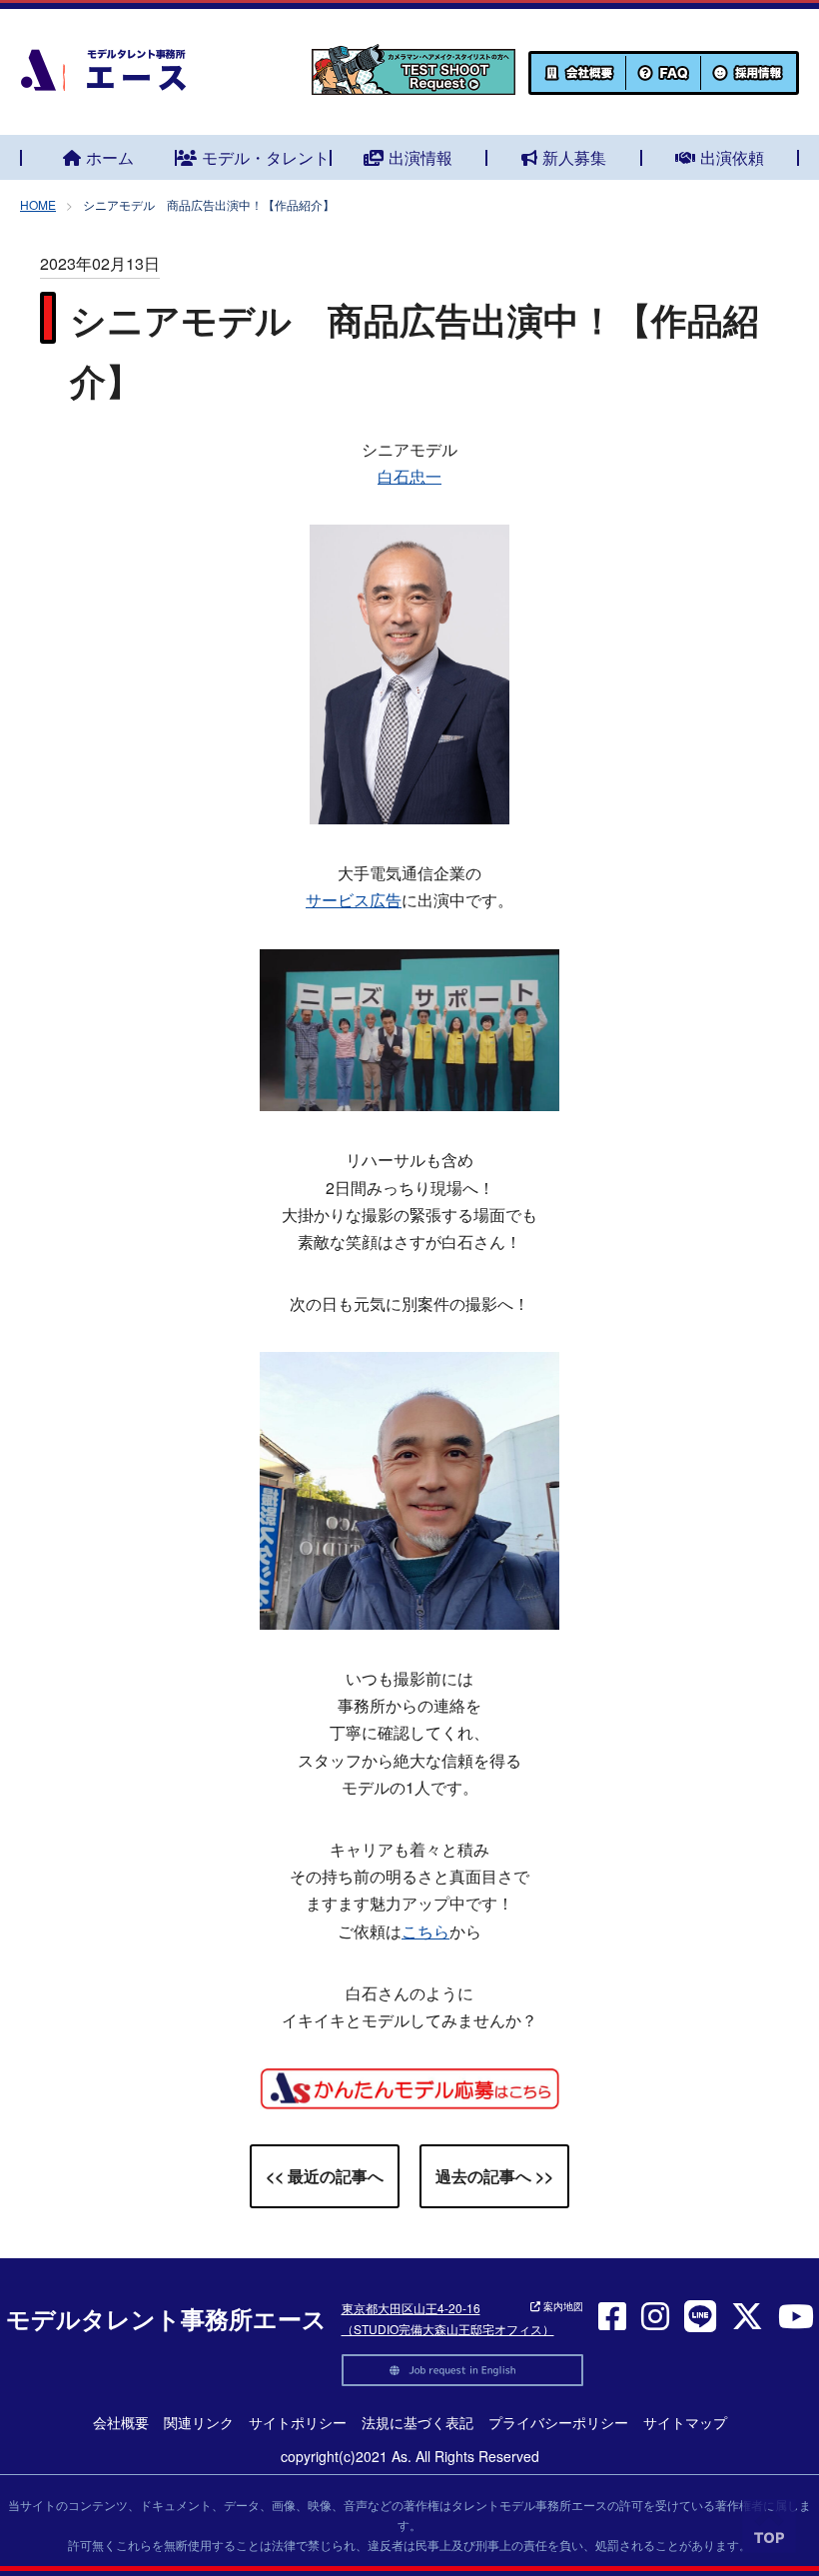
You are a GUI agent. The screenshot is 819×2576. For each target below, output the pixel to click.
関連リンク (199, 2422)
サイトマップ (685, 2422)
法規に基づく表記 (417, 2422)
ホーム (110, 157)
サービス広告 (354, 900)
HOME (38, 204)
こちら (425, 1931)
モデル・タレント (266, 157)
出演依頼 (732, 157)
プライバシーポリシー (558, 2422)
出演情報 (420, 157)
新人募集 (574, 157)
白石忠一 (409, 476)
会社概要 (121, 2422)
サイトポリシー (298, 2422)
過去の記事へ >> (494, 2176)
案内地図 (562, 2306)
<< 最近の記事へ (325, 2176)
